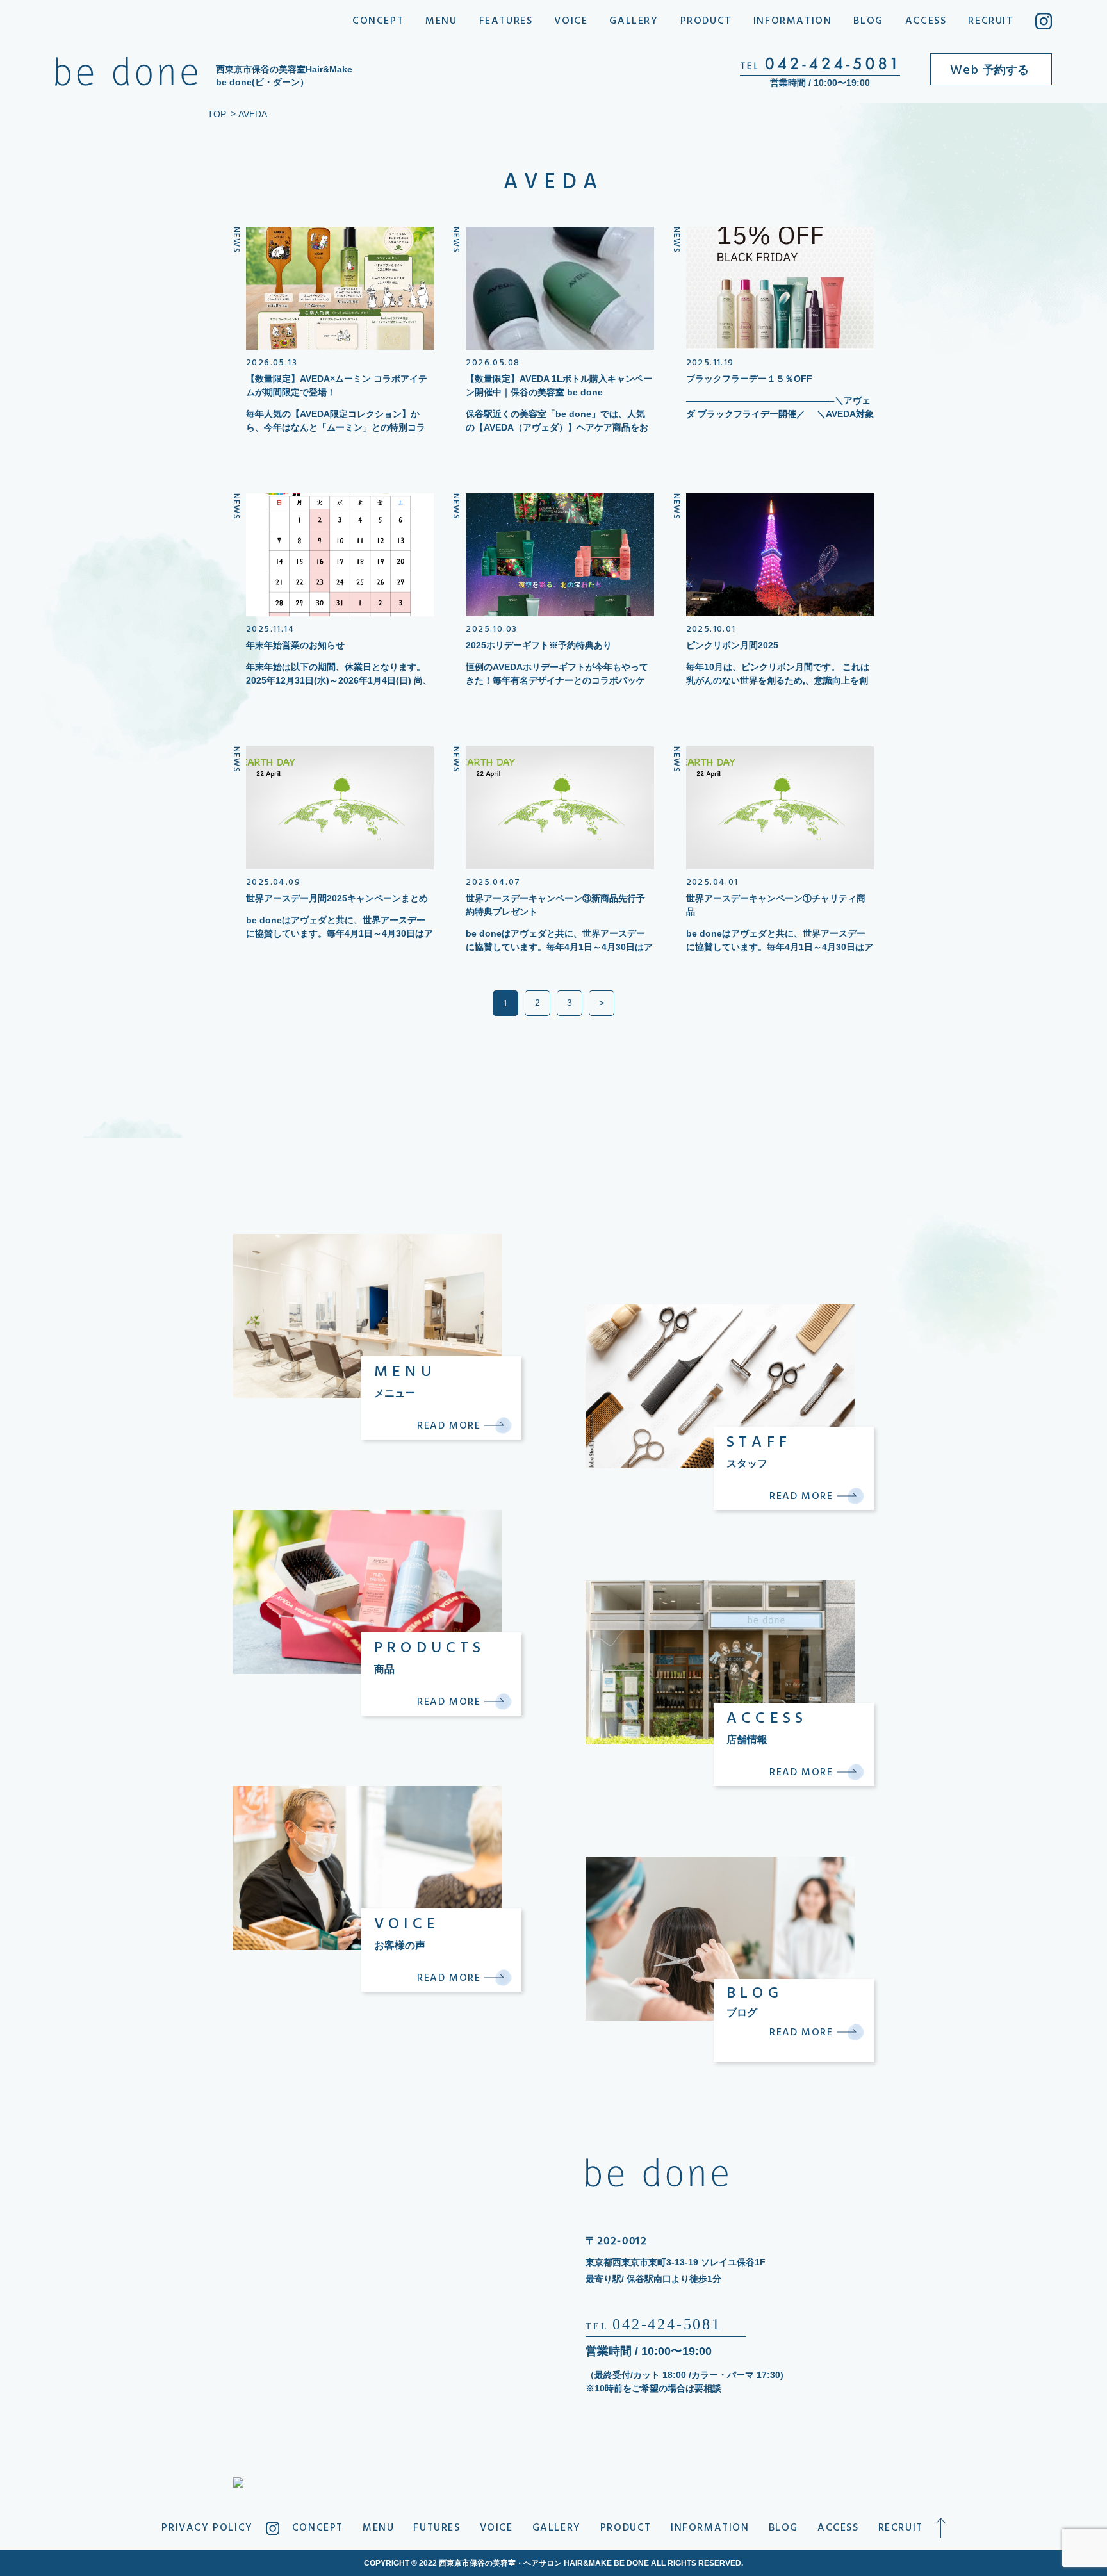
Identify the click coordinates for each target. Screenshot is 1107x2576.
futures (437, 2528)
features (506, 21)
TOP (217, 114)
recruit (990, 21)
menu (441, 21)
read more (451, 1426)
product (706, 21)
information (793, 21)
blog (868, 21)
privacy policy (207, 2528)
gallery (634, 21)
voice (571, 21)
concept (378, 21)
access (926, 21)
